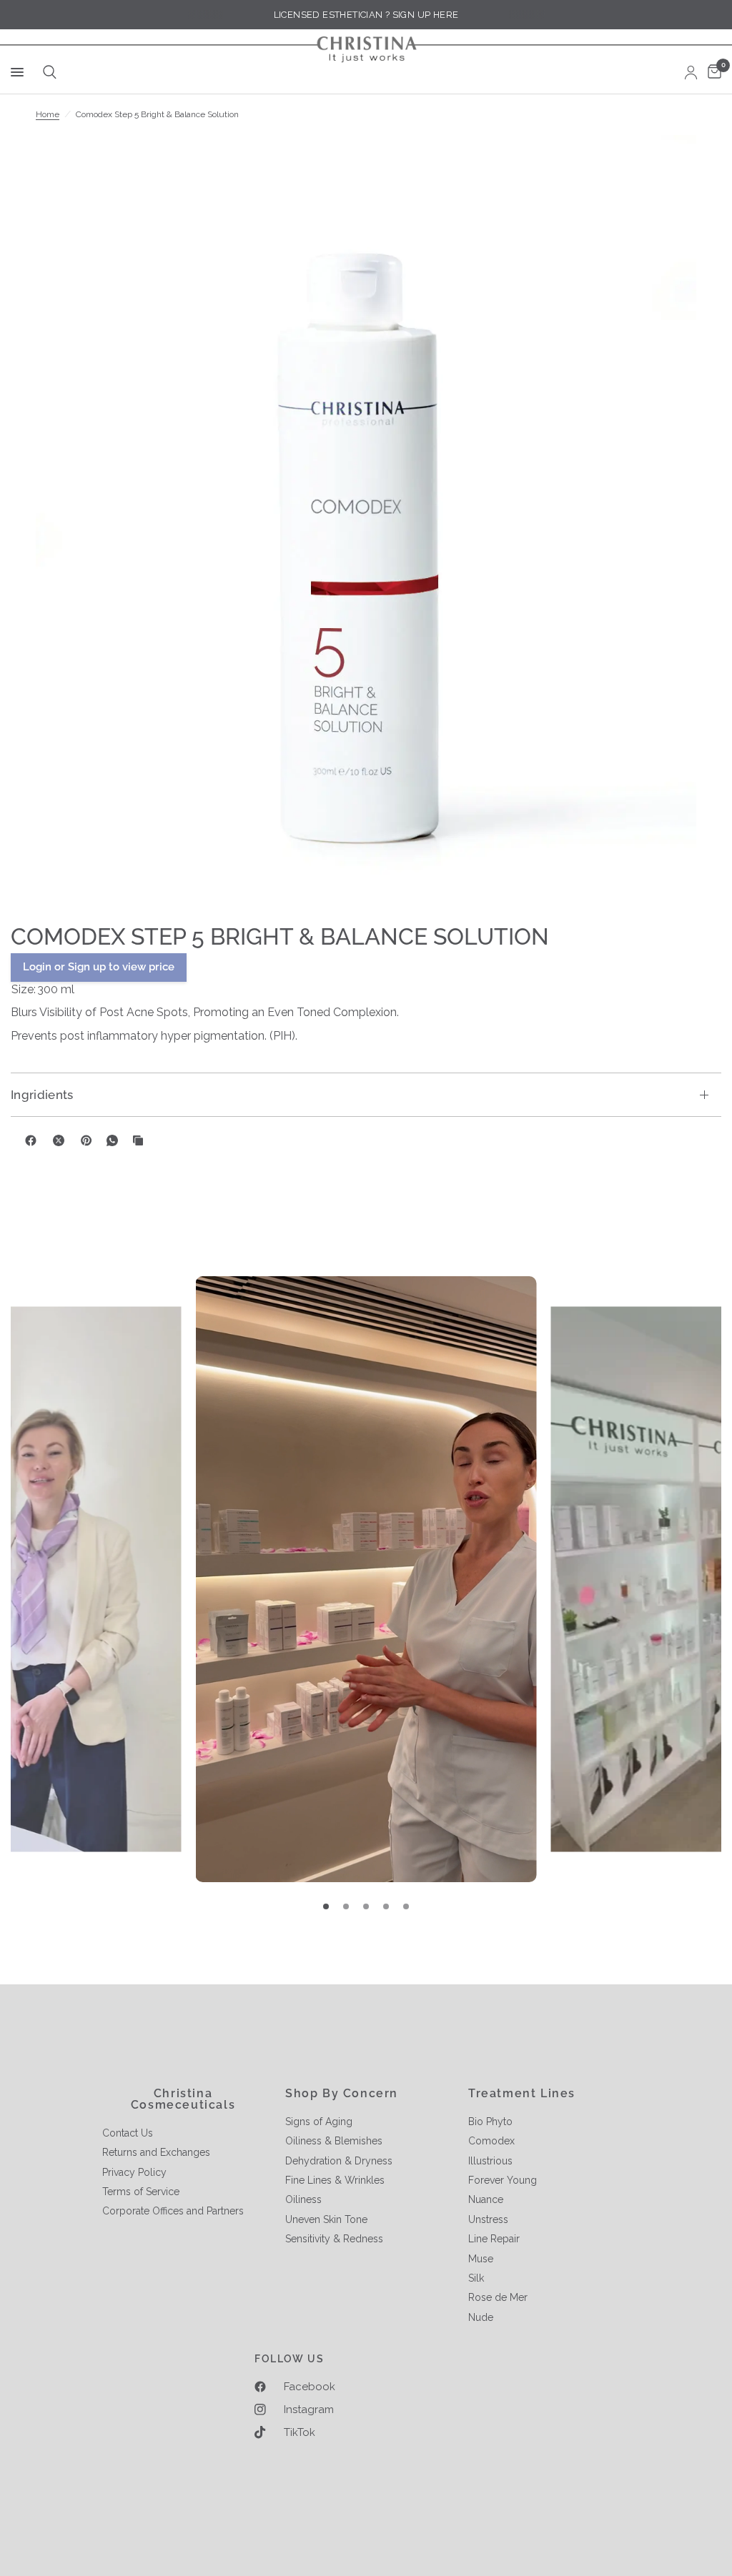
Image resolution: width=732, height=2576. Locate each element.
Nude (481, 2317)
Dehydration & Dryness (339, 2161)
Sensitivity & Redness (334, 2239)
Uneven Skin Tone (326, 2219)
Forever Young (503, 2180)
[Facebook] (31, 1140)
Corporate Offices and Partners (173, 2211)
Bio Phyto (490, 2122)
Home (48, 114)
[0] (712, 72)
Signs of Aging (319, 2122)
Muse (481, 2259)
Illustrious (490, 2161)
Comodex (491, 2141)
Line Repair (494, 2239)
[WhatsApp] (112, 1140)
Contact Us (128, 2133)
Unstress (488, 2219)
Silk (476, 2278)
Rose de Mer (498, 2297)
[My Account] (691, 72)
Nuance (486, 2199)
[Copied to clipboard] (138, 1140)
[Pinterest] (86, 1140)
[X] (59, 1140)
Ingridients (42, 1095)
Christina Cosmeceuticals (183, 2099)
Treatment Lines (522, 2094)
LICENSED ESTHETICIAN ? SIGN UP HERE (366, 15)
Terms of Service (141, 2192)
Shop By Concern (342, 2094)
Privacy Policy (134, 2172)
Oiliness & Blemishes (334, 2141)
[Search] (47, 72)
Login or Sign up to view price (99, 967)
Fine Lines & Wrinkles (335, 2180)
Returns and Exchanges (156, 2152)
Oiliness (303, 2199)
